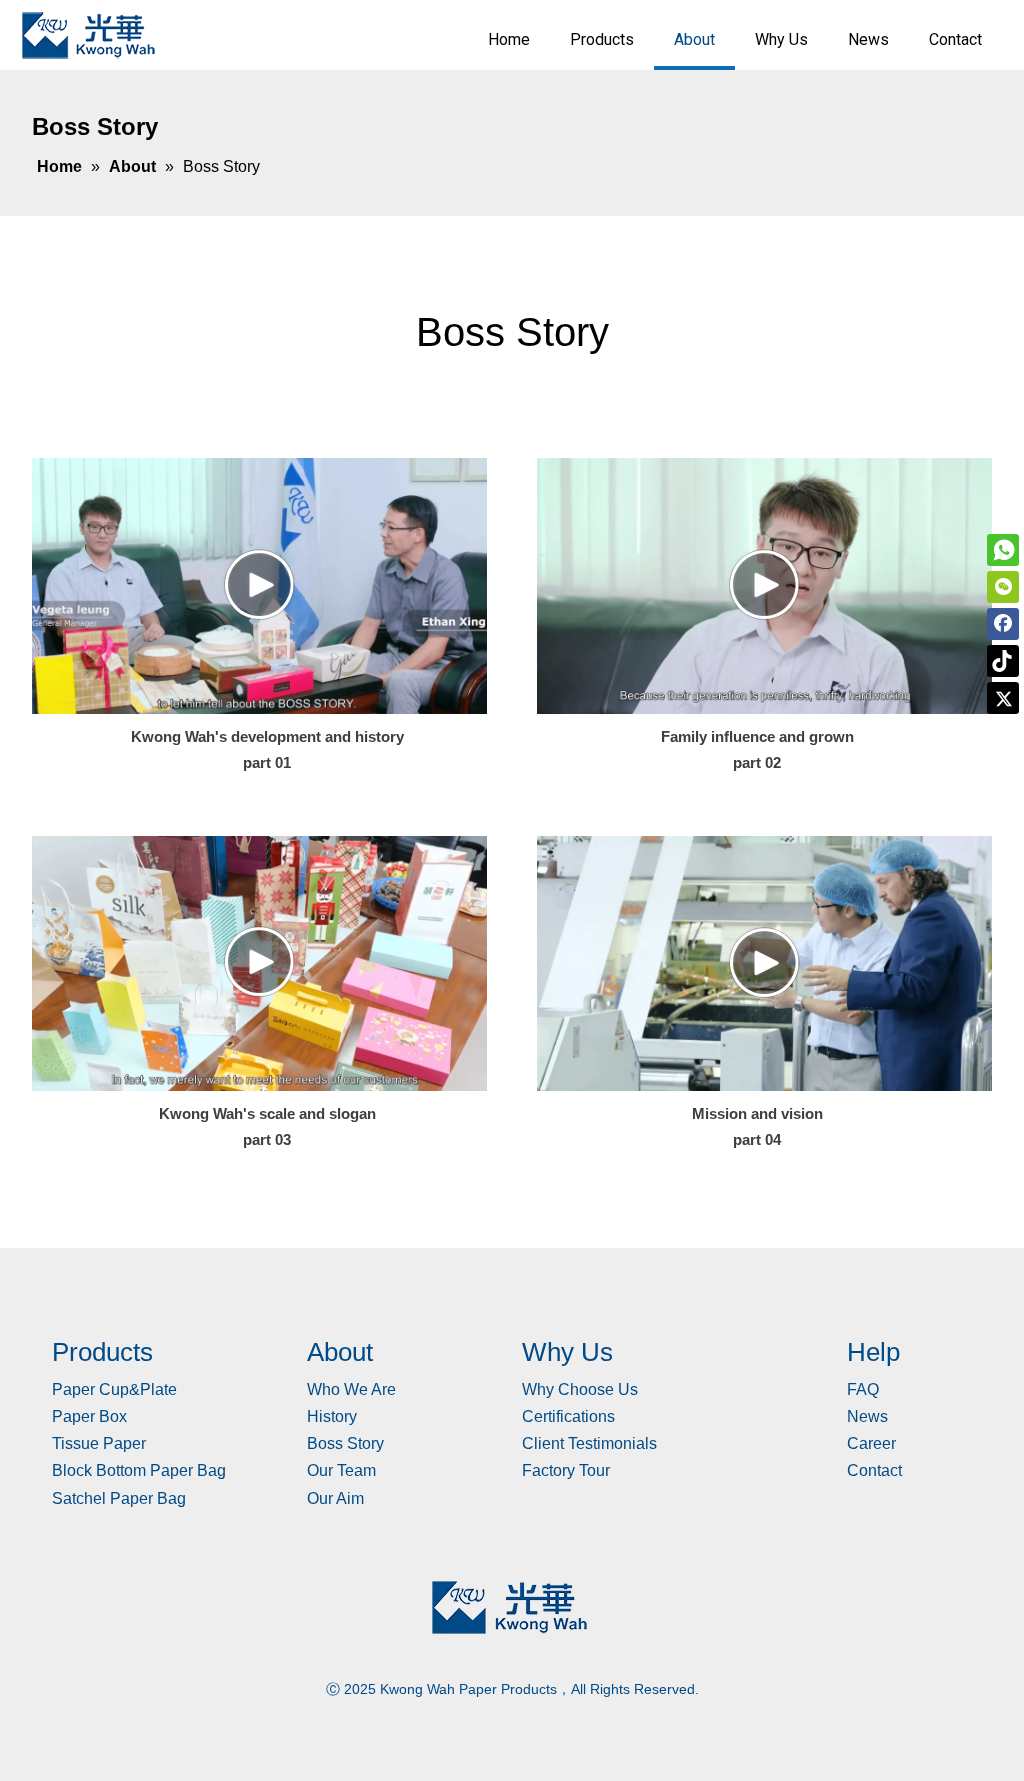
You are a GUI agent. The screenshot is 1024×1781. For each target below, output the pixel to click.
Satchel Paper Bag (119, 1498)
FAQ (863, 1389)
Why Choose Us (580, 1389)
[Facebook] (1003, 624)
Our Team (341, 1470)
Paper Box (89, 1416)
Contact (874, 1470)
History (332, 1416)
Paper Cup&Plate (114, 1389)
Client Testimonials (589, 1443)
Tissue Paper (99, 1443)
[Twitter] (1003, 698)
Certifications (568, 1416)
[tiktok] (1003, 661)
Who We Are (351, 1389)
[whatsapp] (1003, 550)
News (867, 1416)
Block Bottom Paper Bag (139, 1470)
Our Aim (335, 1498)
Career (871, 1443)
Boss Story (345, 1443)
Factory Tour (566, 1470)
